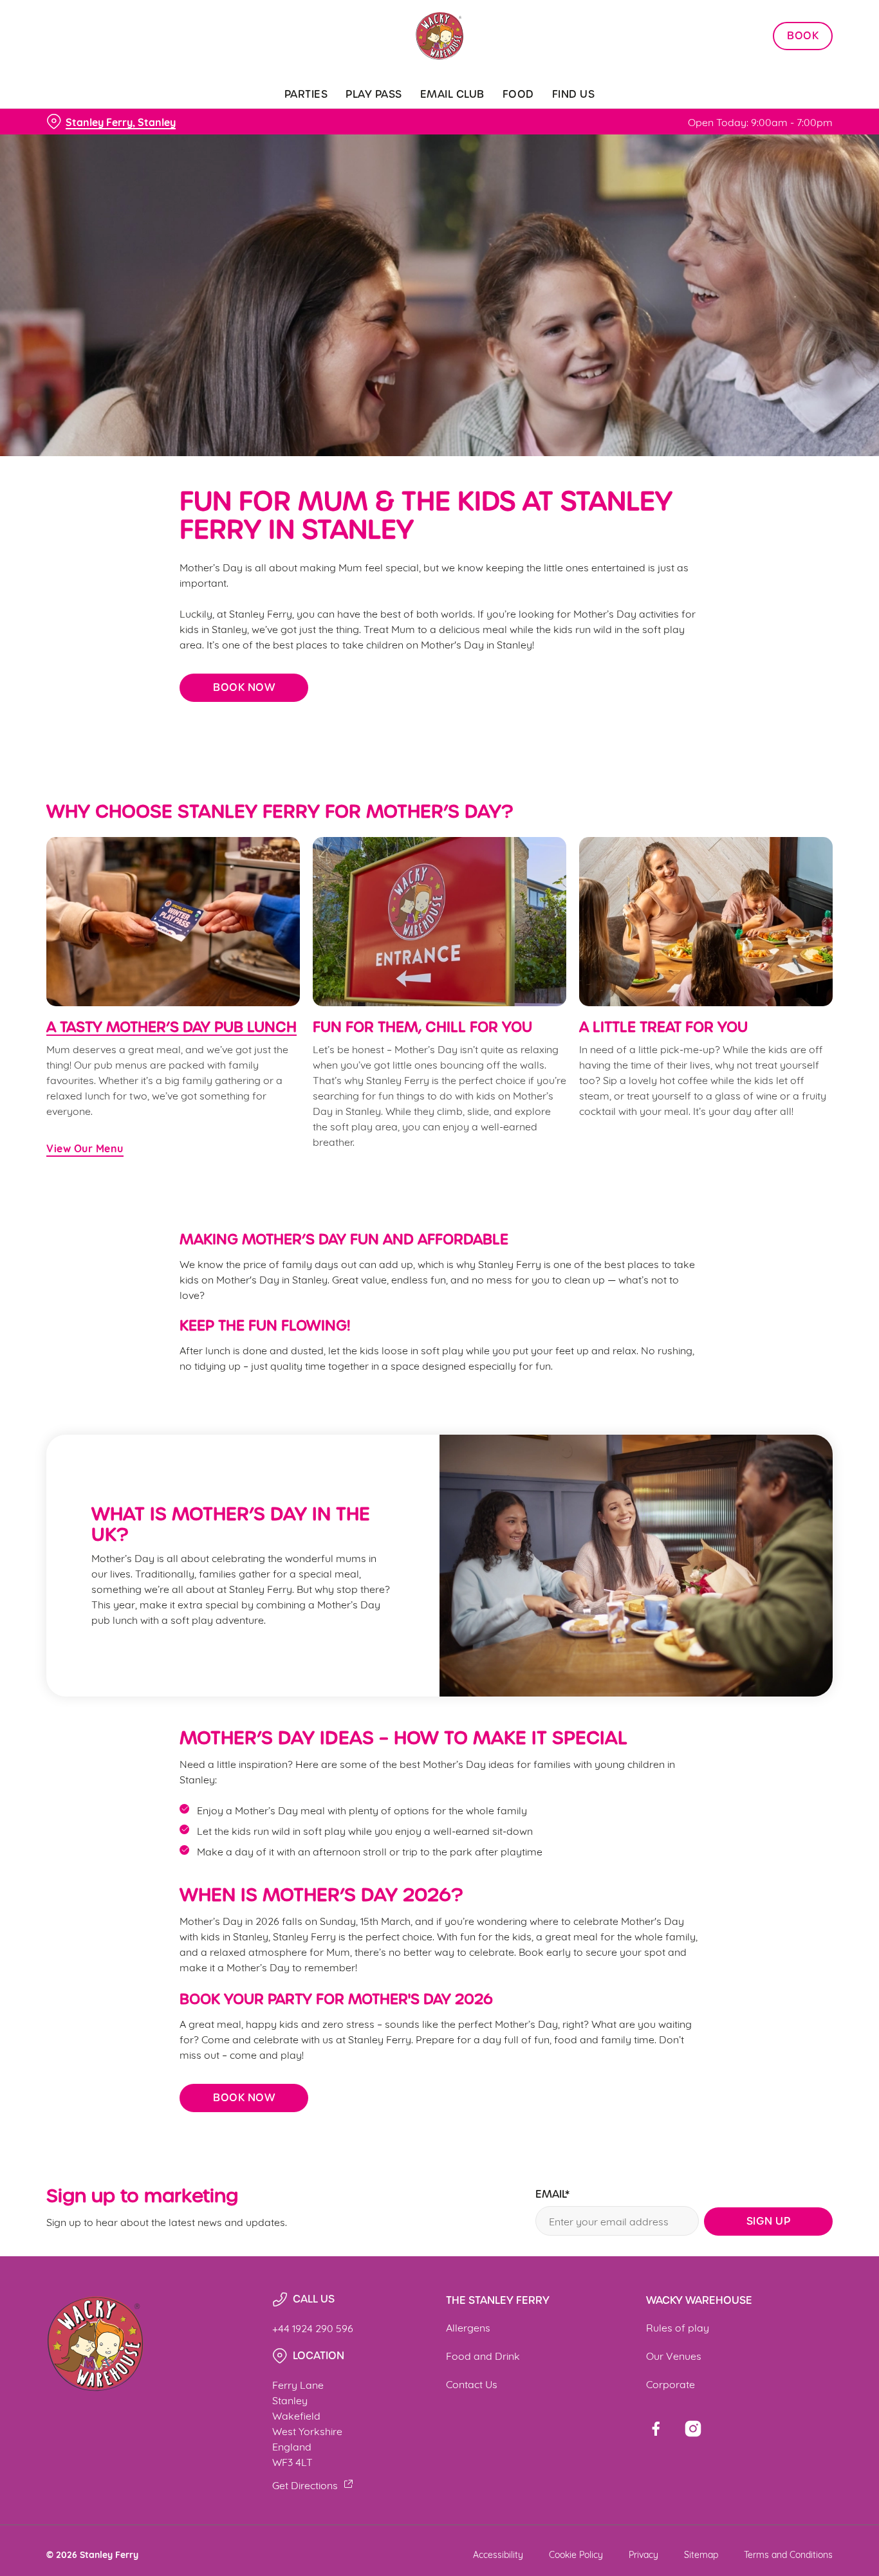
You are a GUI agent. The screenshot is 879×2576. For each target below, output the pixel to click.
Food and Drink (483, 2355)
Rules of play (678, 2327)
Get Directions (305, 2484)
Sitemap (701, 2554)
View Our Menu (85, 1148)
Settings (660, 145)
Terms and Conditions (788, 2554)
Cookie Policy (576, 2554)
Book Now (244, 687)
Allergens (468, 2327)
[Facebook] (656, 2429)
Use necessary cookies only (772, 76)
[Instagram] (693, 2429)
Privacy (643, 2554)
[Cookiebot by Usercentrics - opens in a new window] (83, 145)
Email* (552, 2195)
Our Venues (674, 2355)
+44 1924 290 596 (313, 2327)
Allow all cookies (772, 34)
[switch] (370, 145)
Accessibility (498, 2554)
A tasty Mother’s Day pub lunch (171, 1027)
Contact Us (472, 2383)
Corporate (671, 2383)
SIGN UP (769, 2221)
